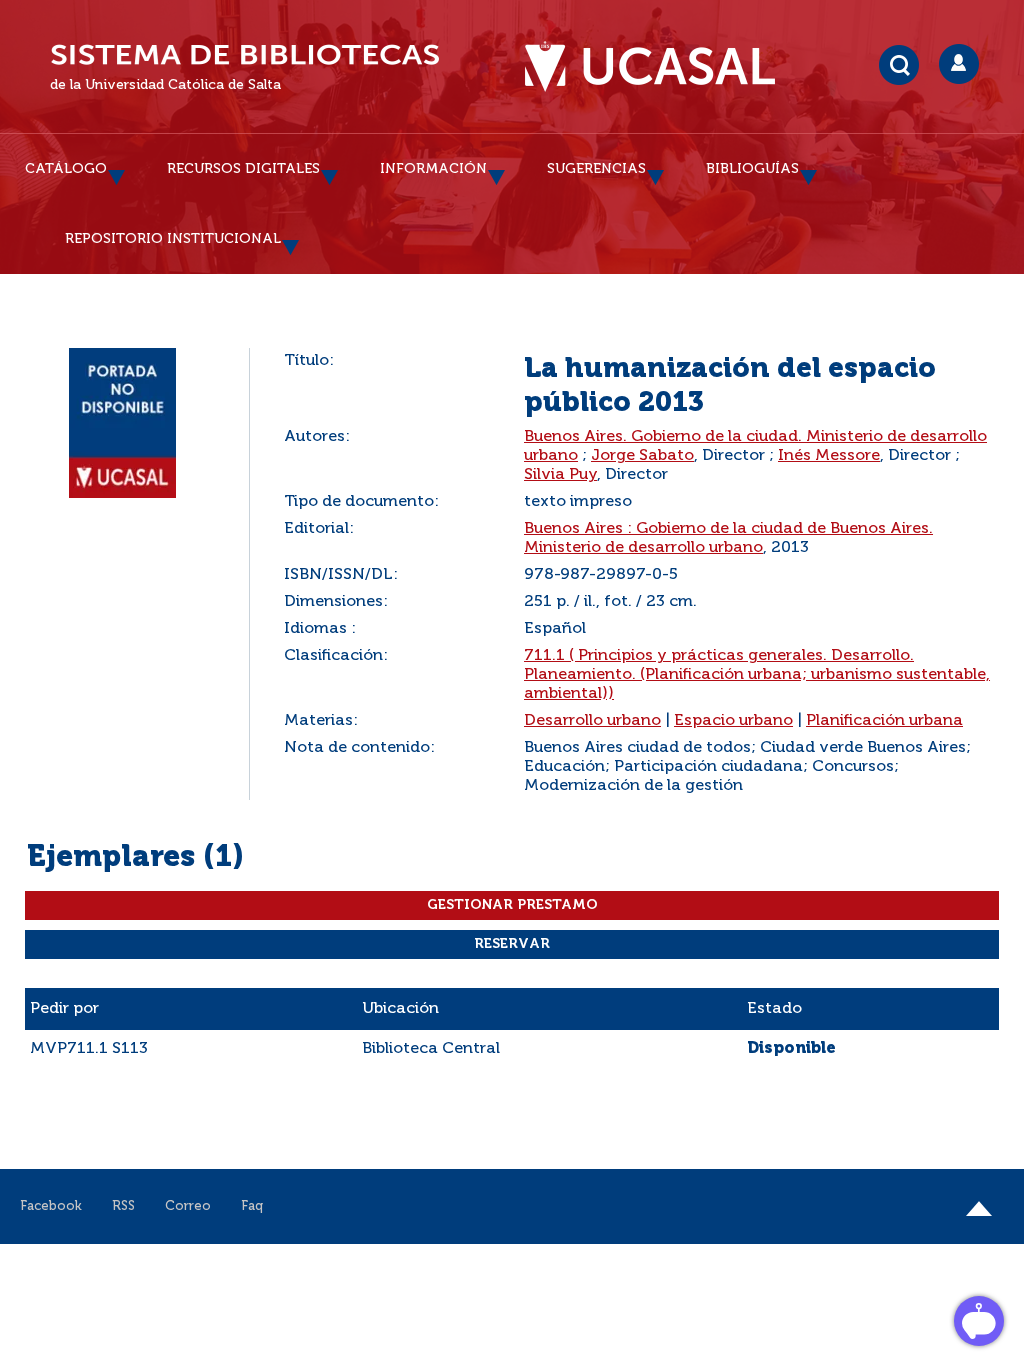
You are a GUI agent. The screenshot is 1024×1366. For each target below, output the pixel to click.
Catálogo (66, 169)
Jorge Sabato (642, 456)
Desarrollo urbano (592, 721)
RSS (123, 1206)
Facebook (51, 1206)
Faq (252, 1206)
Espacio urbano (733, 721)
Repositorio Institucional (173, 239)
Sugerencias (596, 169)
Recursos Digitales (243, 169)
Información (433, 169)
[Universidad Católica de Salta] (660, 67)
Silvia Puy (560, 475)
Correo (188, 1206)
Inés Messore (829, 456)
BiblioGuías (752, 169)
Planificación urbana (884, 721)
